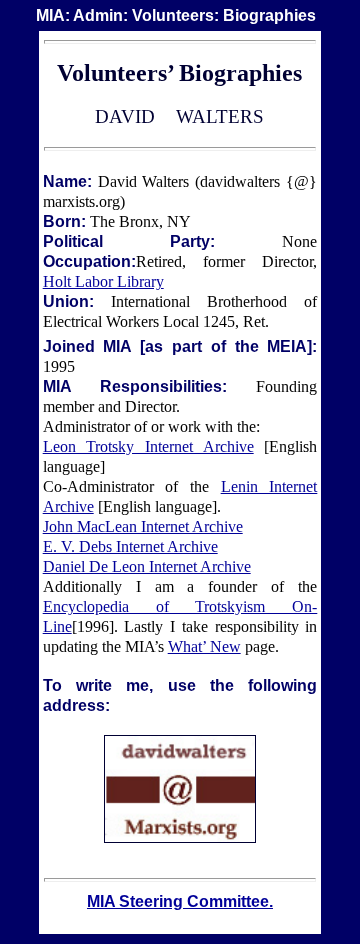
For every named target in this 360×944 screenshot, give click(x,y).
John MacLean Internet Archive (143, 526)
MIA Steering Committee (178, 901)
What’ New (204, 646)
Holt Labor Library (103, 281)
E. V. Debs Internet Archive (130, 546)
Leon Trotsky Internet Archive (148, 446)
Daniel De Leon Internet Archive (147, 566)
